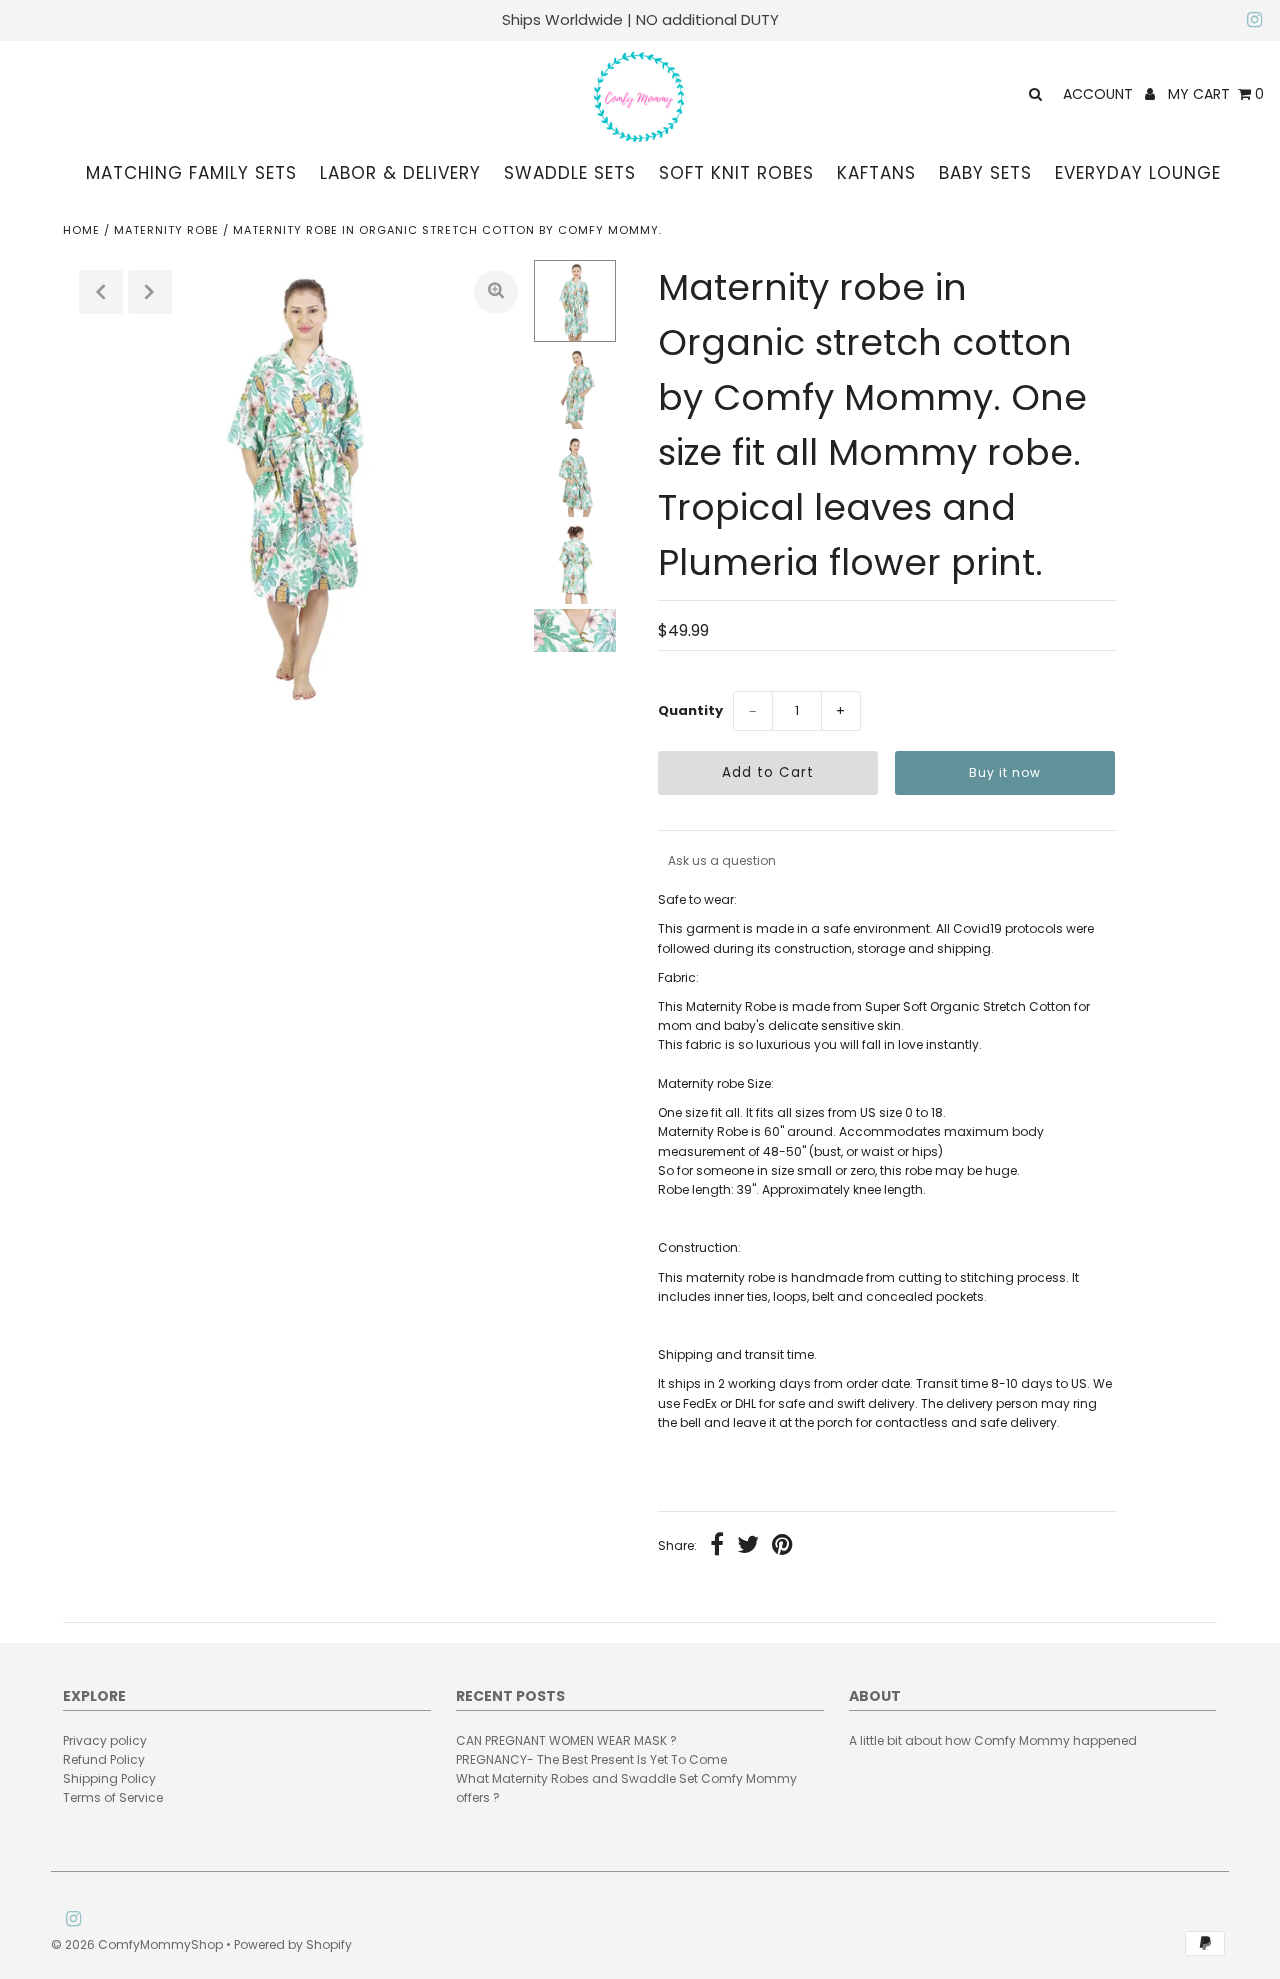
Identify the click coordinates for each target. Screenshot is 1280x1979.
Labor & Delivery (400, 173)
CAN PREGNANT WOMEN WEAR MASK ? (566, 1740)
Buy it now (1005, 772)
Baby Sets (985, 173)
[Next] (150, 292)
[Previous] (101, 292)
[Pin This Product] (782, 1547)
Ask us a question (722, 860)
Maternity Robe (166, 230)
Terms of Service (113, 1797)
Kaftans (876, 173)
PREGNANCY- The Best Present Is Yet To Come (591, 1759)
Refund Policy (104, 1759)
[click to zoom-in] (496, 292)
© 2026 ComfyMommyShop (137, 1944)
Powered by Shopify (293, 1944)
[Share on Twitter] (748, 1547)
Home (81, 230)
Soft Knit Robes (736, 173)
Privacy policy (105, 1740)
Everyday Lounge (1138, 173)
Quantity (690, 710)
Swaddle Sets (570, 173)
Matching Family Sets (191, 173)
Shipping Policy (109, 1778)
